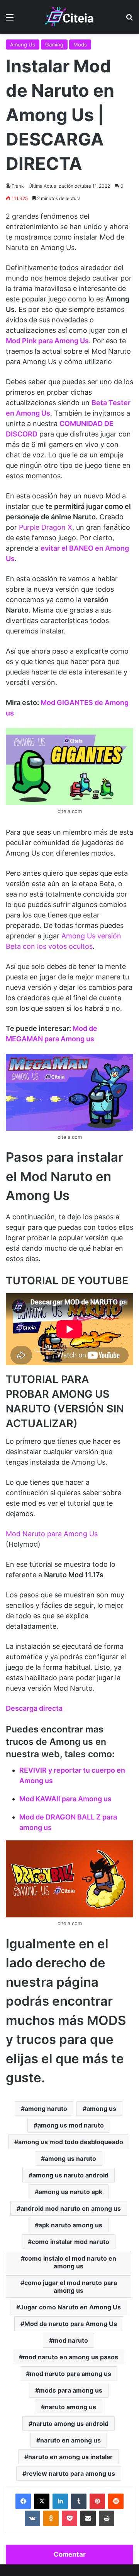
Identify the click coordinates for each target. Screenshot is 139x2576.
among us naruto (70, 2158)
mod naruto (70, 2340)
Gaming (54, 45)
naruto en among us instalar (70, 2457)
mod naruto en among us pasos (70, 2357)
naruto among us (70, 2407)
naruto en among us (70, 2440)
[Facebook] (23, 2501)
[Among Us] (69, 17)
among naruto (46, 2109)
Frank (18, 186)
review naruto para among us (71, 2473)
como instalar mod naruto (70, 2242)
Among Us (23, 45)
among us (101, 2109)
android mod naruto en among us (71, 2208)
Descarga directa (34, 1708)
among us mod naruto (71, 2125)
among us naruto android (70, 2175)
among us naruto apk (70, 2192)
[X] (42, 2501)
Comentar (70, 2554)
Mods (80, 45)
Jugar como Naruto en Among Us (70, 2307)
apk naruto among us (70, 2225)
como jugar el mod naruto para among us (71, 2287)
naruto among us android (70, 2424)
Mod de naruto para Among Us (71, 2324)
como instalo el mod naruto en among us (70, 2262)
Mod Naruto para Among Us (52, 1534)
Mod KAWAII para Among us (65, 1799)
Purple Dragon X (46, 527)
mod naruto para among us (70, 2374)
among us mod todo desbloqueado (71, 2142)
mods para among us (71, 2390)
